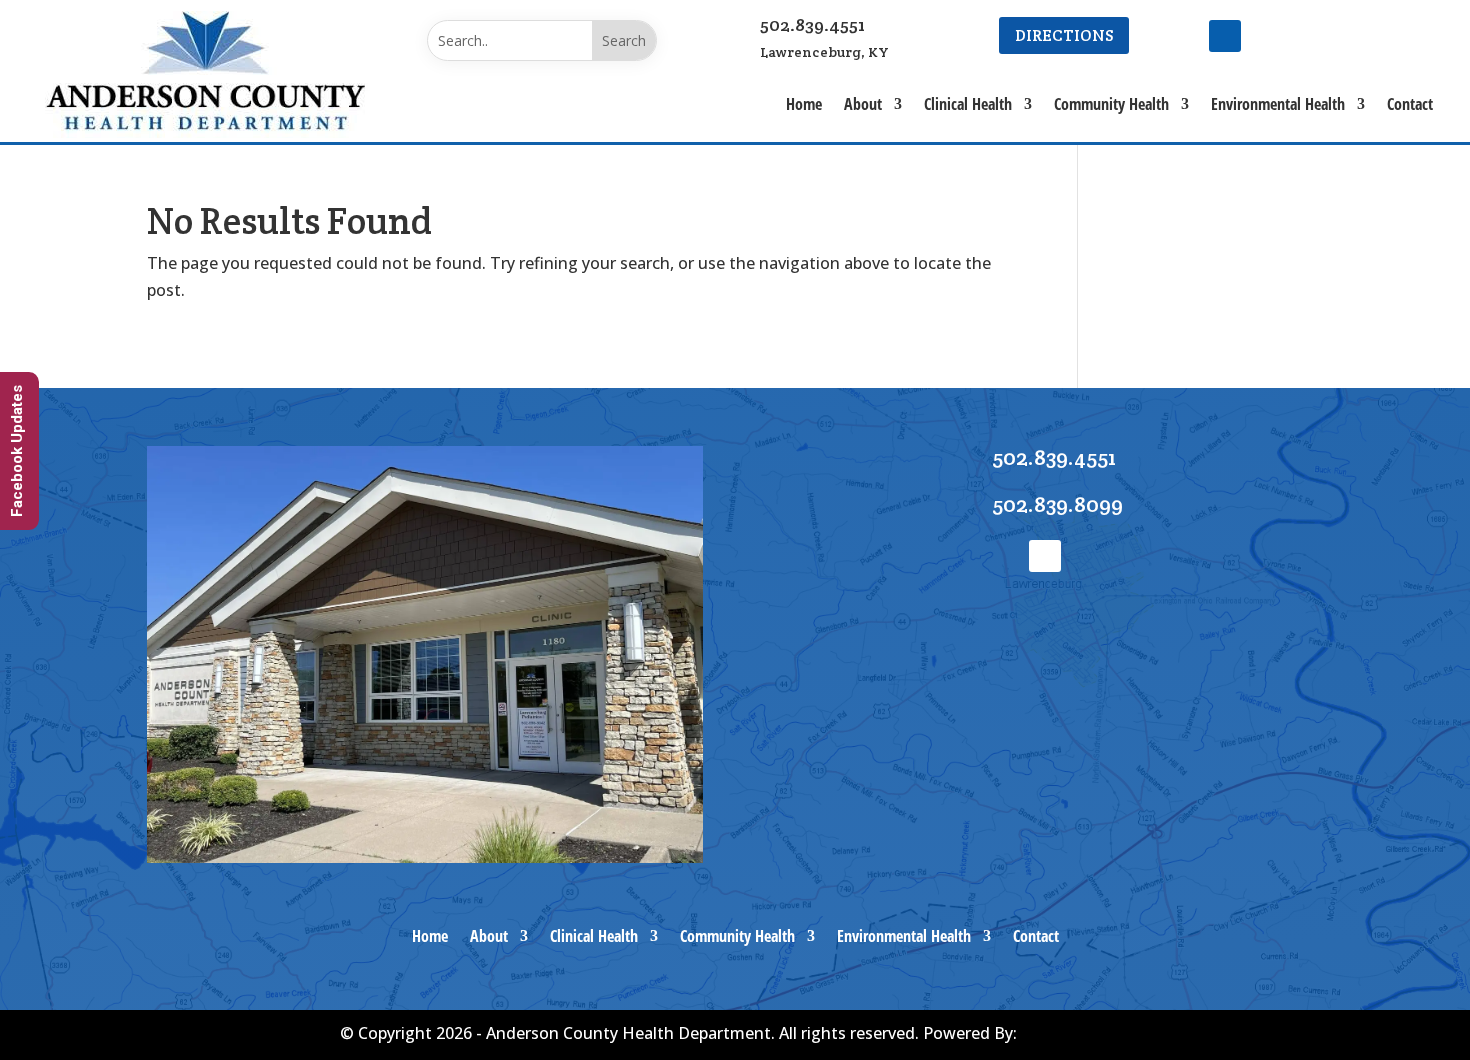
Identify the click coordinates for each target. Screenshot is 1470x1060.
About (863, 104)
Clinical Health (968, 104)
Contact (1410, 104)
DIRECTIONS (1064, 35)
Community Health (1111, 104)
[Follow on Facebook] (1225, 36)
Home (804, 104)
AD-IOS (1076, 1035)
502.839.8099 (1057, 504)
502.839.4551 (812, 24)
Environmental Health (1278, 104)
